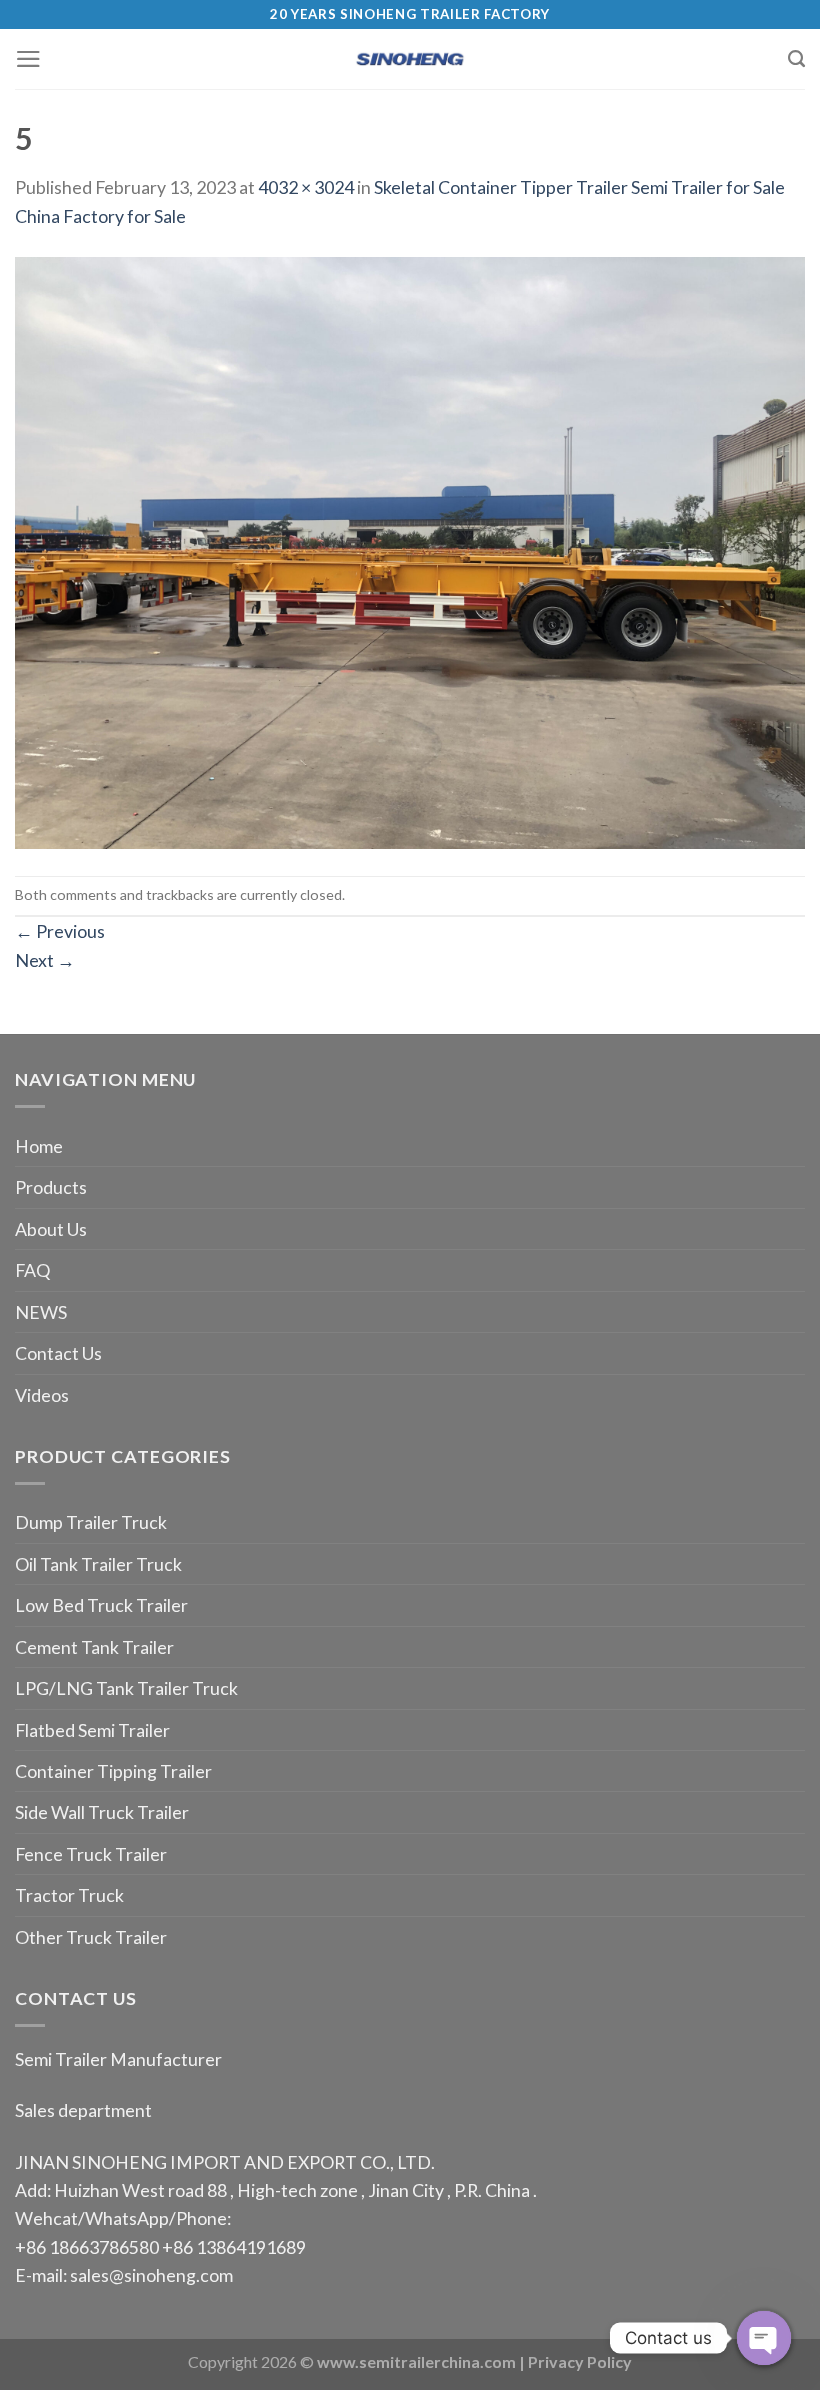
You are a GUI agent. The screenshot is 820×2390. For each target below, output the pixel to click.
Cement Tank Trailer (94, 1647)
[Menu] (28, 59)
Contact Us (58, 1353)
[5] (410, 551)
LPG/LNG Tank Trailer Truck (126, 1688)
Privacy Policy (580, 2361)
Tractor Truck (69, 1895)
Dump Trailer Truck (91, 1522)
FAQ (32, 1270)
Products (51, 1187)
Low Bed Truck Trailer (101, 1605)
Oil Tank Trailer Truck (98, 1564)
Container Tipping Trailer (113, 1771)
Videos (42, 1395)
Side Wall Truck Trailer (102, 1812)
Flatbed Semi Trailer (92, 1730)
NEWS (41, 1312)
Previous (60, 931)
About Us (51, 1229)
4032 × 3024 (306, 187)
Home (39, 1146)
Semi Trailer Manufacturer (118, 2059)
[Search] (796, 59)
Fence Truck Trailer (91, 1854)
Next (45, 960)
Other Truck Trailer (91, 1937)
